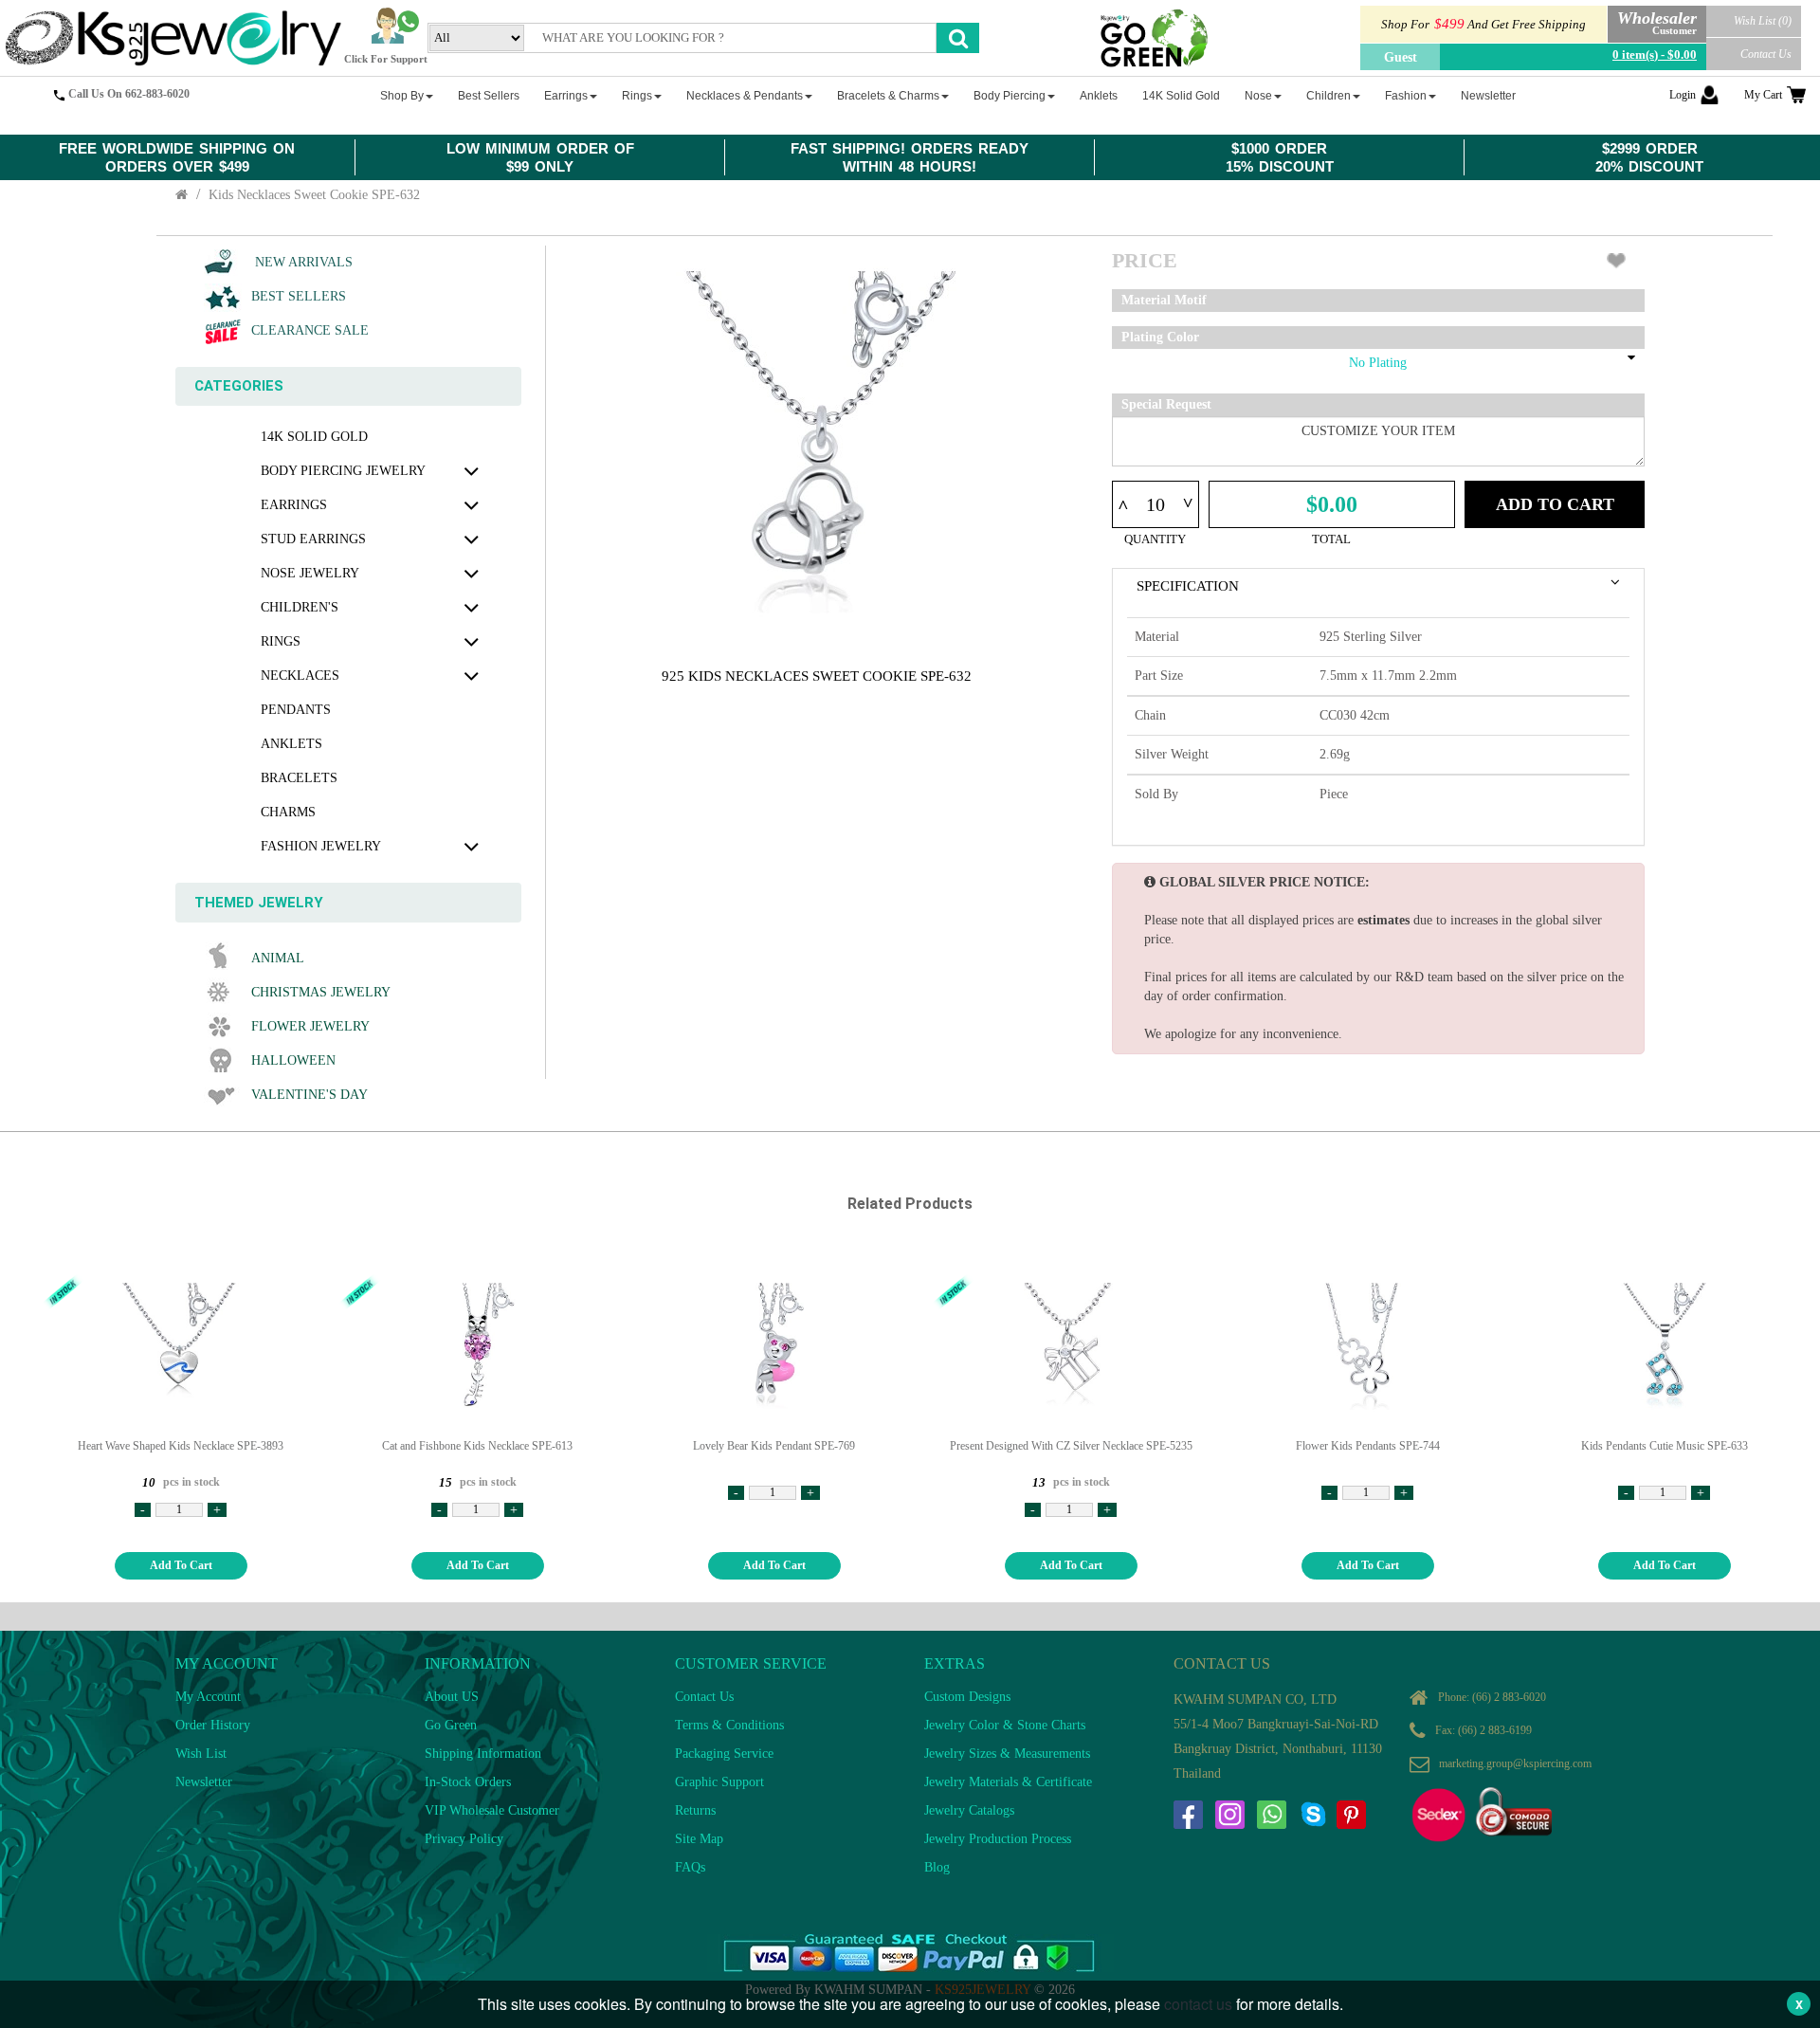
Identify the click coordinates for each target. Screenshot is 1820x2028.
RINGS (281, 641)
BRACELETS (299, 778)
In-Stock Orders (468, 1782)
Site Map (699, 1839)
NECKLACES (300, 676)
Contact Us (1766, 54)
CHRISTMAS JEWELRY (321, 992)
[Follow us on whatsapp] (1271, 1815)
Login (1683, 95)
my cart (1763, 95)
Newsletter (204, 1782)
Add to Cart (1555, 504)
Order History (213, 1725)
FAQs (690, 1867)
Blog (937, 1867)
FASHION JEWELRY (321, 846)
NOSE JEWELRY (310, 573)
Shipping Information (483, 1754)
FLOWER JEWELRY (310, 1026)
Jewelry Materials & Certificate (1008, 1782)
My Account (208, 1697)
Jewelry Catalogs (969, 1810)
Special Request (1166, 404)
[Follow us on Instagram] (1229, 1815)
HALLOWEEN (293, 1060)
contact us (1198, 2004)
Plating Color (1160, 337)
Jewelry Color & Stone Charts (1005, 1725)
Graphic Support (719, 1782)
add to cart (181, 1565)
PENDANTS (296, 710)
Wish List (201, 1754)
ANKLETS (291, 744)
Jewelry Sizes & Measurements (1007, 1754)
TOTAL (1331, 539)
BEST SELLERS (299, 296)
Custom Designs (967, 1697)
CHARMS (288, 812)
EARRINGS (294, 505)
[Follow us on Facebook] (1188, 1815)
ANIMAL (278, 958)
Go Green (451, 1725)
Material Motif (1164, 300)
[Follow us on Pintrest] (1351, 1815)
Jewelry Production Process (998, 1839)
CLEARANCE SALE (310, 330)
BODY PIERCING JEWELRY (343, 471)
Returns (695, 1810)
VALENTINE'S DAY (309, 1095)
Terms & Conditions (729, 1725)
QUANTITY (1155, 539)
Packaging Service (724, 1754)
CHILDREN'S (300, 607)
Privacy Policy (464, 1839)
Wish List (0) (1763, 21)
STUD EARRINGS (313, 539)
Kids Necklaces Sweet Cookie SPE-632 (314, 195)
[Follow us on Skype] (1313, 1815)
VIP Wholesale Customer (492, 1810)
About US (452, 1697)
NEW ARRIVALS (302, 262)
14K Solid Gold (314, 437)
